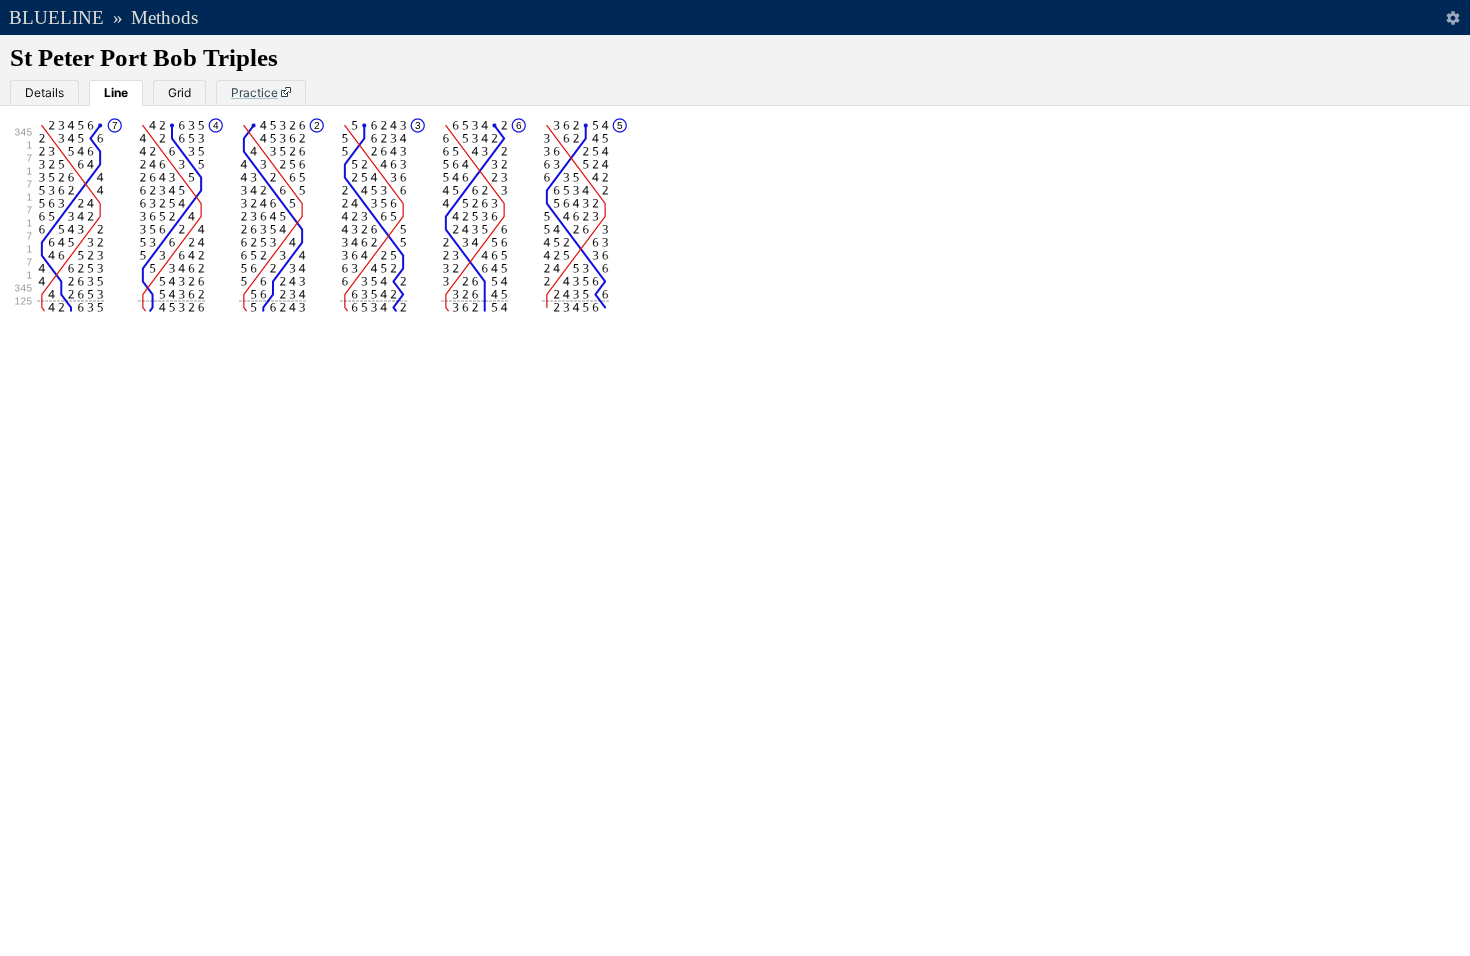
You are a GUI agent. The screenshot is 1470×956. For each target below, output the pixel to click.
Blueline (56, 17)
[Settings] (1452, 17)
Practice (254, 92)
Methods (164, 17)
